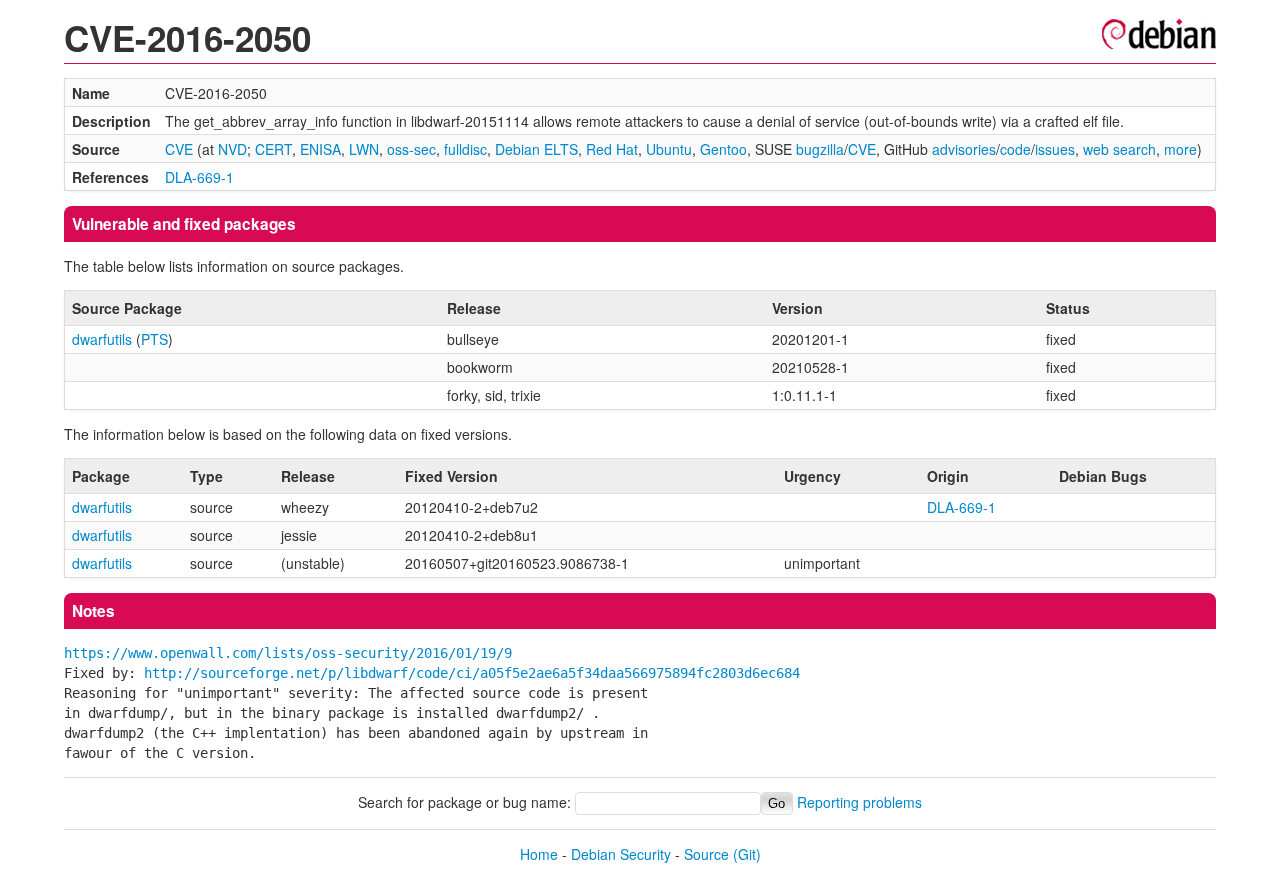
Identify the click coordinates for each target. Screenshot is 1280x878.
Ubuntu (669, 149)
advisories (964, 149)
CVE (179, 149)
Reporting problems (859, 802)
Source (706, 854)
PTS (154, 339)
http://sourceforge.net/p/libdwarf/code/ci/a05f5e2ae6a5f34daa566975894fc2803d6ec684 (472, 673)
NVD (232, 149)
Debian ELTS (536, 149)
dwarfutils (102, 339)
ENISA (320, 149)
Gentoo (723, 149)
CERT (273, 149)
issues (1055, 149)
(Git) (747, 854)
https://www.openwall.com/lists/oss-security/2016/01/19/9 (288, 653)
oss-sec (411, 149)
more (1180, 149)
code (1015, 149)
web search (1119, 149)
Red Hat (612, 149)
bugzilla (820, 149)
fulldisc (465, 149)
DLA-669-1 (199, 177)
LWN (364, 149)
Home (539, 854)
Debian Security (621, 854)
